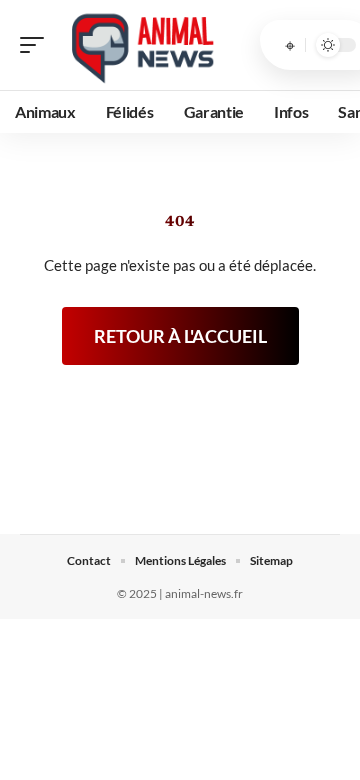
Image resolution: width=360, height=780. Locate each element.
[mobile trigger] (37, 45)
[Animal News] (144, 45)
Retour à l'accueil (180, 336)
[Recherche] (290, 45)
